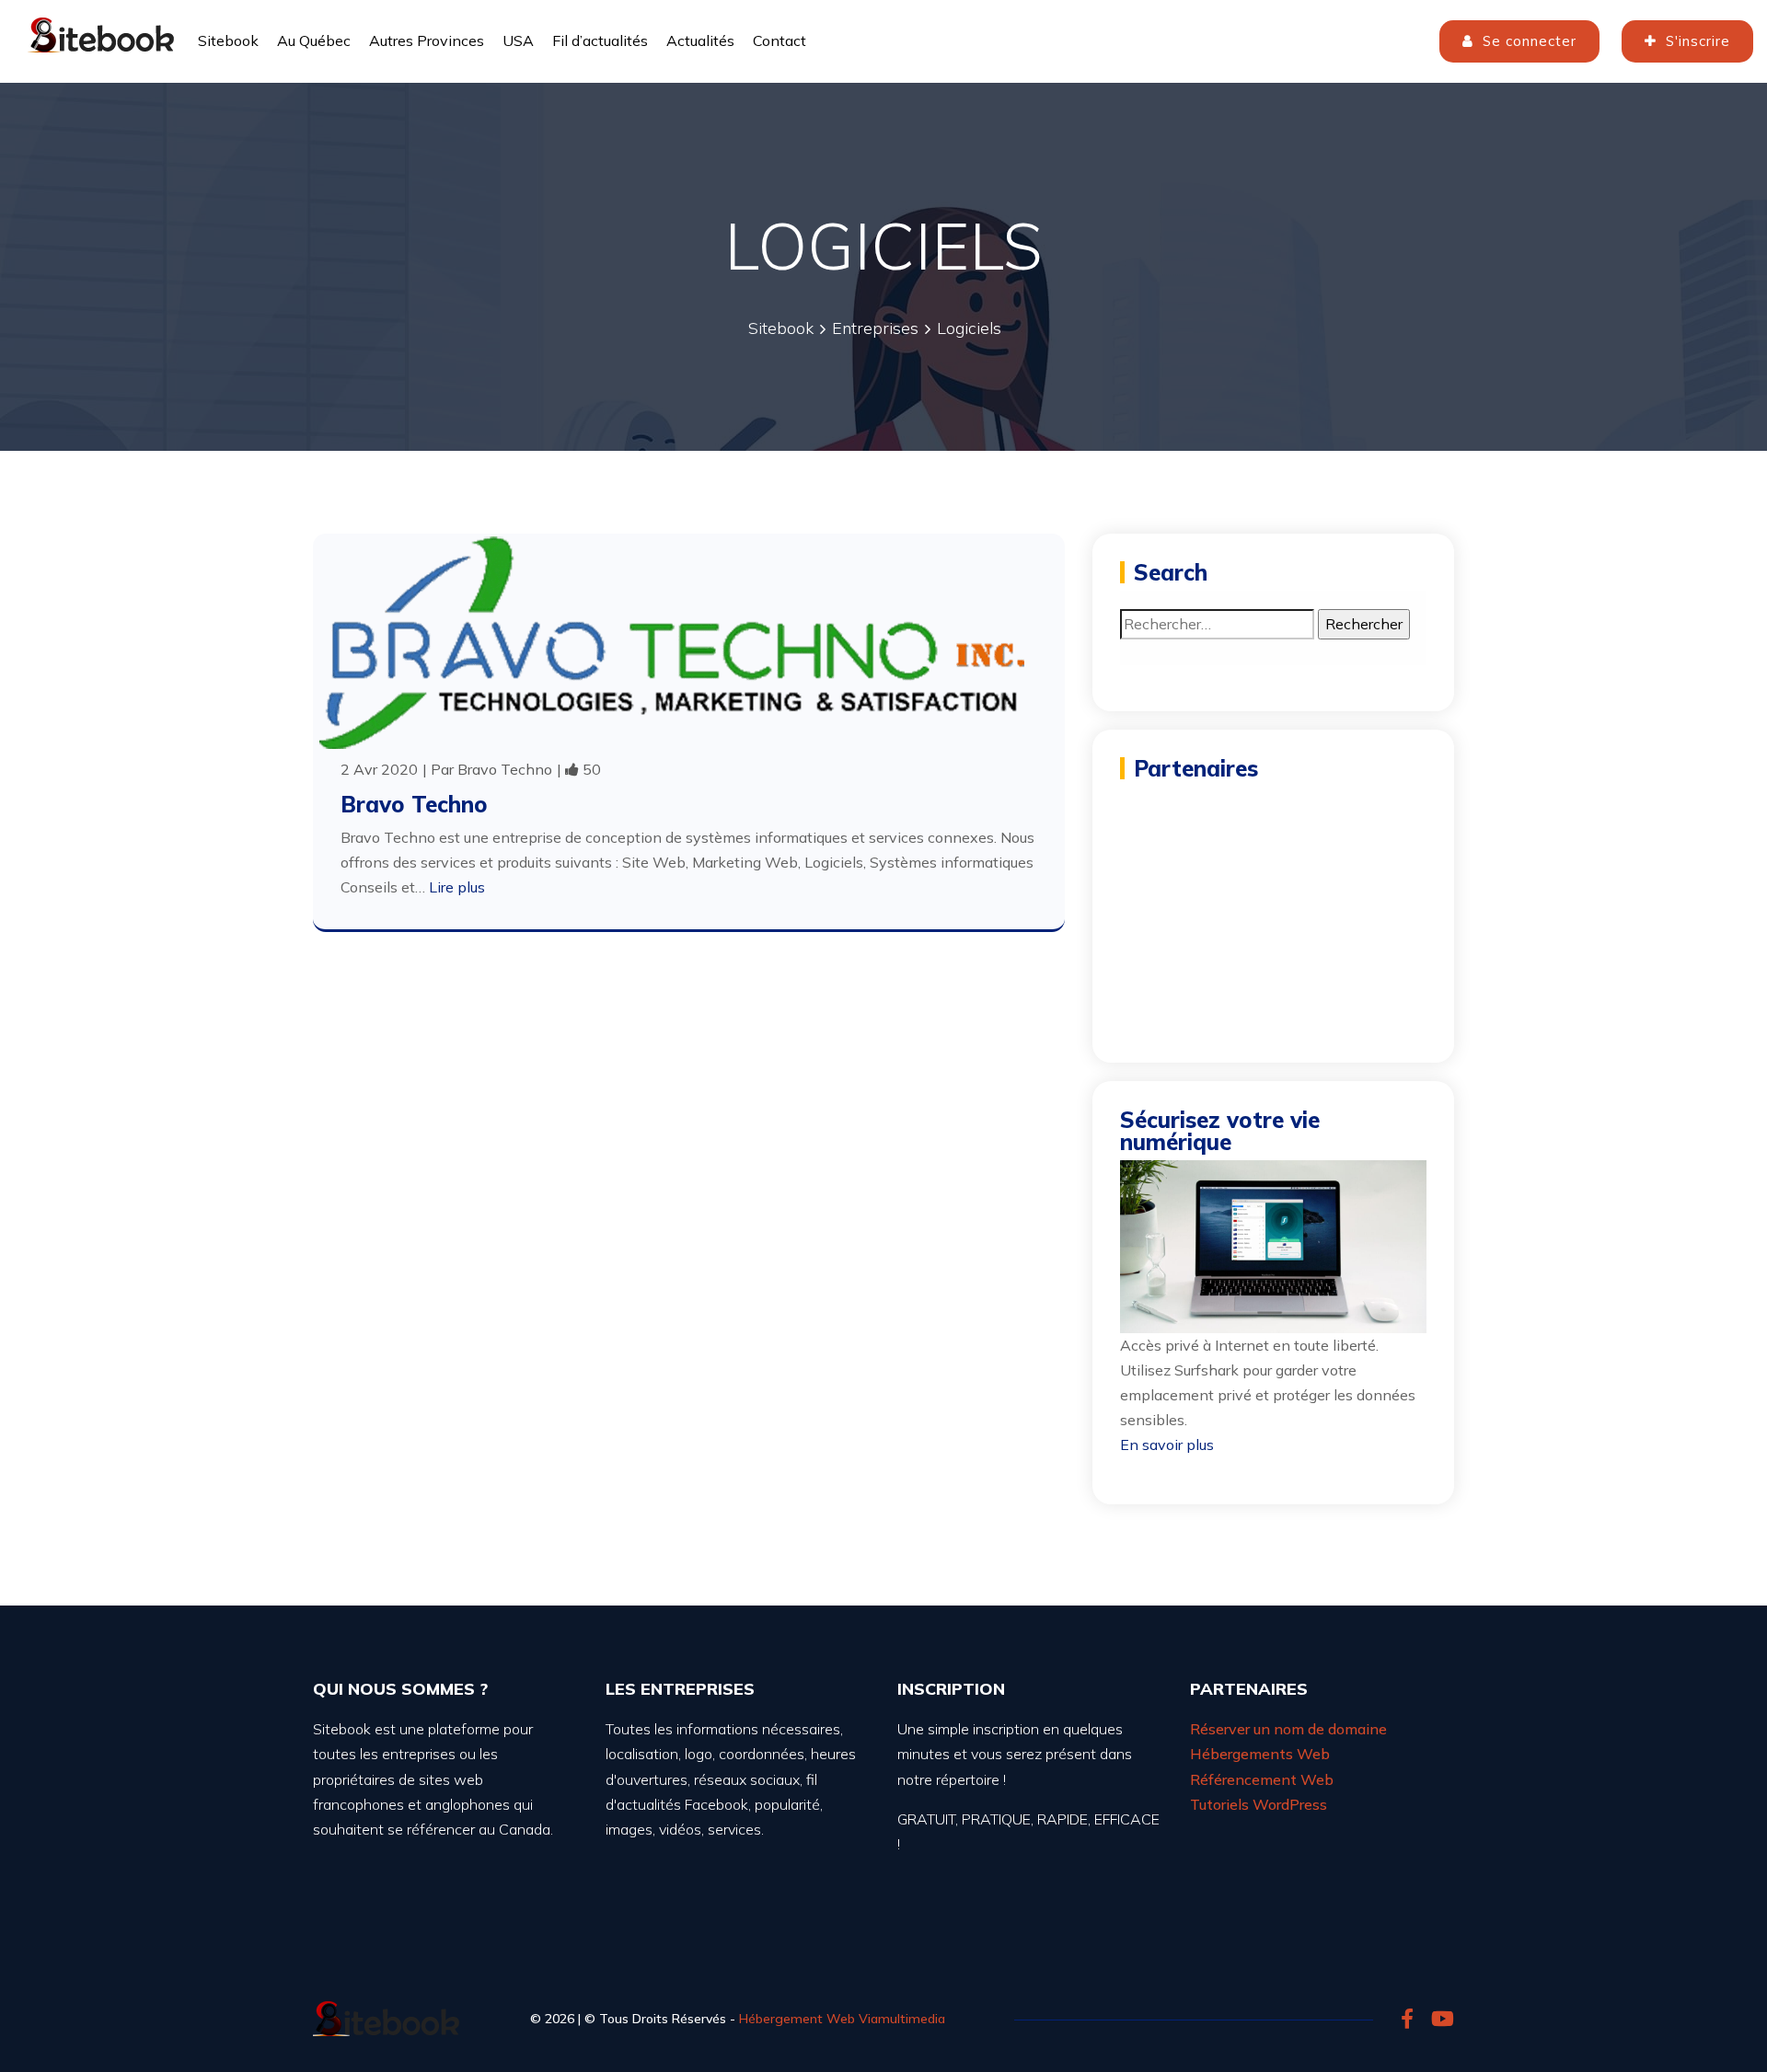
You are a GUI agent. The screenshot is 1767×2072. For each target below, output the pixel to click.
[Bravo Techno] (672, 642)
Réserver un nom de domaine (1288, 1729)
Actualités (700, 40)
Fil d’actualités (600, 40)
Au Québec (314, 40)
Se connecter (1527, 41)
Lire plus (457, 887)
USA (518, 40)
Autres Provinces (427, 40)
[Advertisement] (1273, 902)
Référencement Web (1262, 1779)
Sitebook (228, 40)
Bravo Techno (505, 769)
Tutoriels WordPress (1259, 1804)
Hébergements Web (1260, 1754)
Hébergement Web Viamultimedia (842, 2019)
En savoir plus (1167, 1445)
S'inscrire (1696, 41)
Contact (780, 40)
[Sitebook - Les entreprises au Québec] (101, 32)
